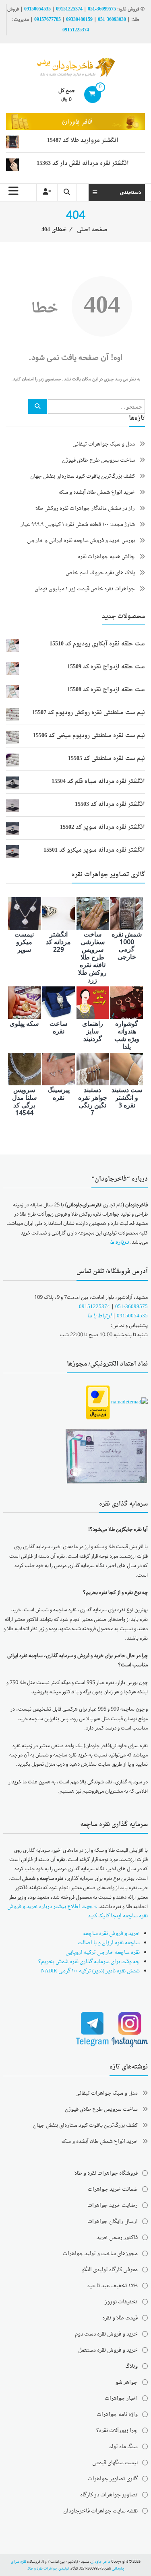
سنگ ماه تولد (123, 2447)
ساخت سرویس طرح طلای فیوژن (98, 460)
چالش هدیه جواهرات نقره (106, 557)
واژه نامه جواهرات (117, 2415)
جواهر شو (127, 2382)
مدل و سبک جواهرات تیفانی (104, 444)
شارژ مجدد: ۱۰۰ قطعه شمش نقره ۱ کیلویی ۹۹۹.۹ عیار (78, 525)
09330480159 (79, 20)
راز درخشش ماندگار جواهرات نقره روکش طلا (85, 508)
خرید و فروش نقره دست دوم (106, 2334)
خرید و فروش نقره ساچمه (111, 1934)
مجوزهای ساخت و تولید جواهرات (100, 2254)
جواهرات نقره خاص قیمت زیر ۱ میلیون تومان (85, 589)
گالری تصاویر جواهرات (113, 2479)
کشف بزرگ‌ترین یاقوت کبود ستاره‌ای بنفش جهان (83, 476)
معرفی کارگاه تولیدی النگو (110, 2270)
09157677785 (48, 20)
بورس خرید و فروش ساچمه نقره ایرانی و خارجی (81, 541)
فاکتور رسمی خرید (117, 2238)
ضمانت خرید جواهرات (113, 2189)
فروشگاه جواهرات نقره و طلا (106, 2173)
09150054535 (37, 9)
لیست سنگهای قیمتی (115, 2463)
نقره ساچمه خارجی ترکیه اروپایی (103, 1953)
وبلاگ (131, 2366)
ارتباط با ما (99, 1316)
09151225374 (69, 9)
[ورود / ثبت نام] (47, 192)
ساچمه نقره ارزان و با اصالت (109, 1943)
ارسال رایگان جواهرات (113, 2222)
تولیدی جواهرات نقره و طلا (48, 2569)
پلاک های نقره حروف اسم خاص (100, 573)
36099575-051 (102, 9)
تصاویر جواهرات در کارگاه (109, 2495)
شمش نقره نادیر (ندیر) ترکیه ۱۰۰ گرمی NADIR (90, 1971)
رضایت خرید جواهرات (113, 2205)
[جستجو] (37, 407)
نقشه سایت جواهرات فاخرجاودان (100, 2511)
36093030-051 (112, 20)
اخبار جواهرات (121, 2398)
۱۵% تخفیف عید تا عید (112, 2286)
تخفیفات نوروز (121, 2302)
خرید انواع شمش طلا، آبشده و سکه (97, 492)
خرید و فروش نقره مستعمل (108, 2350)
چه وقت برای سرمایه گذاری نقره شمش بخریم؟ (89, 1962)
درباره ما (119, 1242)
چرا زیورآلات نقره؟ (117, 2431)
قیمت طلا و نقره (120, 2318)
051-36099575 (131, 1307)
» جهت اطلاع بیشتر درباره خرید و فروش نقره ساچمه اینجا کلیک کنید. (78, 1911)
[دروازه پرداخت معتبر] (98, 1403)
